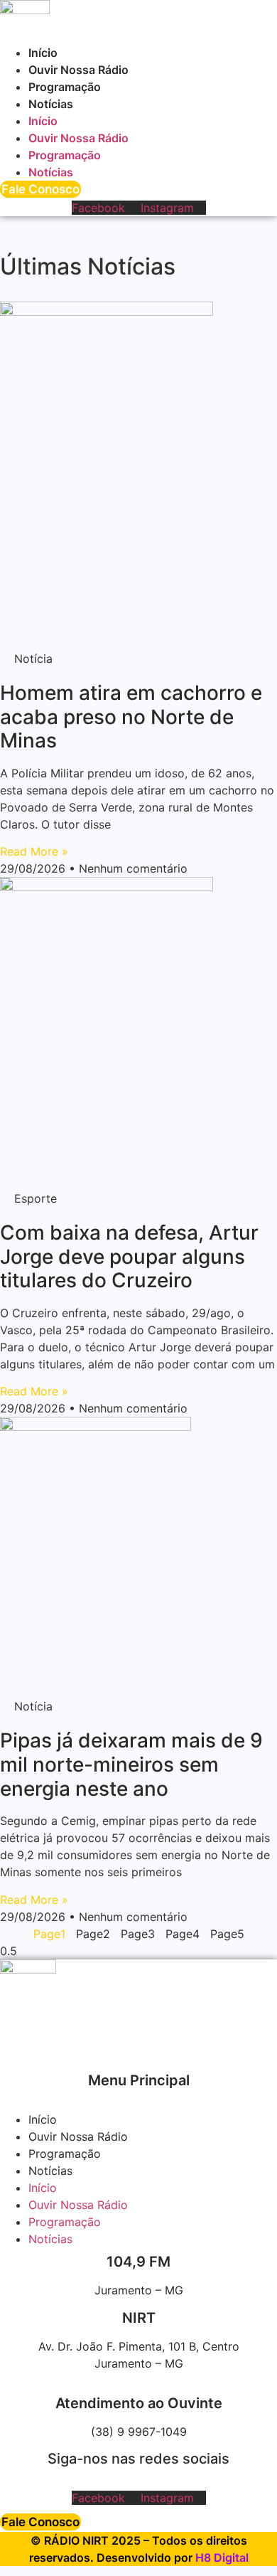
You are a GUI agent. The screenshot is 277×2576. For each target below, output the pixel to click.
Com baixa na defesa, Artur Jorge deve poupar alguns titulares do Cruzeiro (129, 1256)
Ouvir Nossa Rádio (78, 70)
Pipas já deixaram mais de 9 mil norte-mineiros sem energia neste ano (131, 1764)
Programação (65, 87)
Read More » (34, 851)
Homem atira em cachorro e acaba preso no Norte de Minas (131, 717)
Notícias (51, 104)
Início (43, 53)
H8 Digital (222, 2558)
